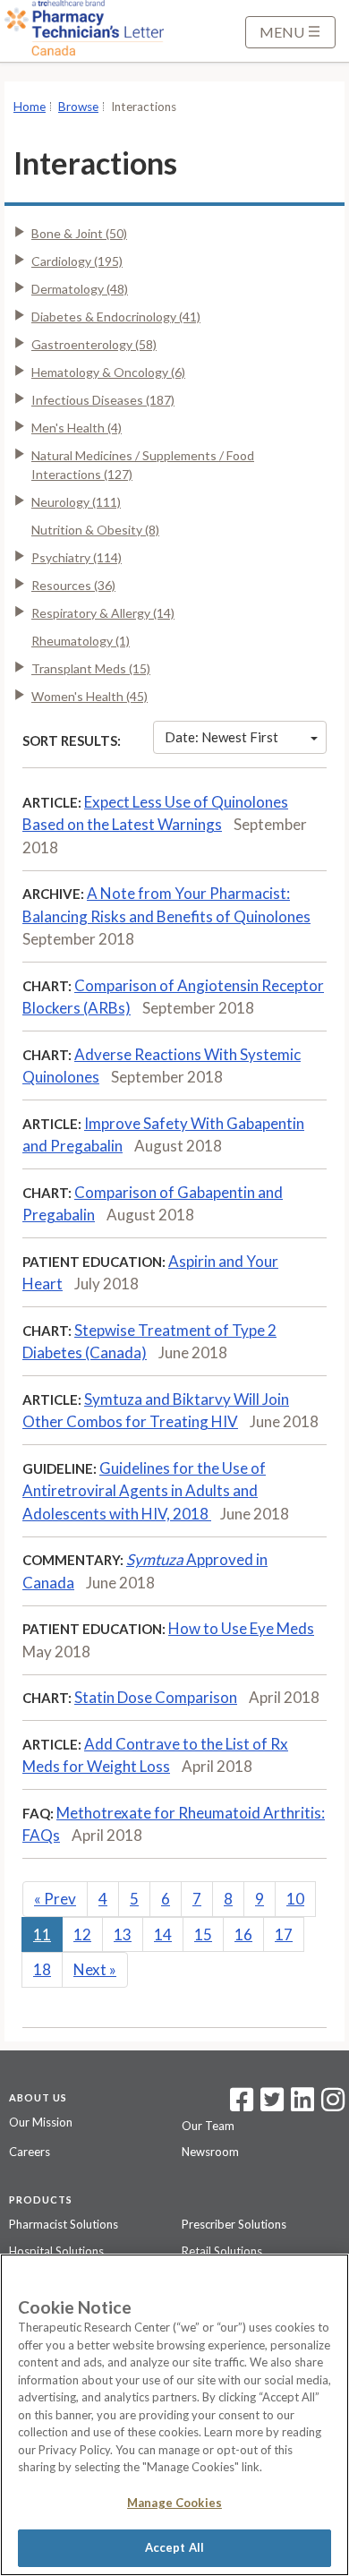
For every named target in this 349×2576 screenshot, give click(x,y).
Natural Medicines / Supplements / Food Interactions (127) (143, 465)
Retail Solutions (222, 2251)
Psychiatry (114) (77, 557)
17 (284, 1934)
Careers (30, 2152)
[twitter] (270, 2105)
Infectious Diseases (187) (103, 400)
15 (203, 1934)
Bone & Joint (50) (79, 233)
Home (30, 107)
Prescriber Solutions (234, 2224)
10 (295, 1899)
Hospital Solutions (56, 2251)
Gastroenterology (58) (94, 344)
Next (95, 1969)
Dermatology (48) (80, 289)
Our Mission (41, 2122)
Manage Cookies (174, 2503)
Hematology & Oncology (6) (108, 372)
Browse (78, 107)
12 (82, 1934)
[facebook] (242, 2105)
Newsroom (210, 2152)
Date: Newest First (221, 737)
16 (243, 1934)
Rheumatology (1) (81, 641)
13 (123, 1934)
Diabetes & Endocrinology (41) (116, 317)
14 (163, 1934)
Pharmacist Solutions (64, 2224)
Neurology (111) (76, 502)
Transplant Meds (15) (91, 668)
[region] (174, 2415)
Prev (55, 1899)
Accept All (174, 2547)
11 (42, 1934)
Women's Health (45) (89, 696)
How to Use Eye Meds (241, 1628)
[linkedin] (302, 2105)
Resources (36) (73, 585)
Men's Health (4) (77, 428)
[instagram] (333, 2105)
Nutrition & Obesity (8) (95, 530)
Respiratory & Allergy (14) (103, 613)
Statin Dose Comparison (156, 1697)
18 (42, 1969)
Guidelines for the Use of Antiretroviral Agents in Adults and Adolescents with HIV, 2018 (144, 1491)
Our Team (208, 2126)
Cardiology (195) (77, 261)
